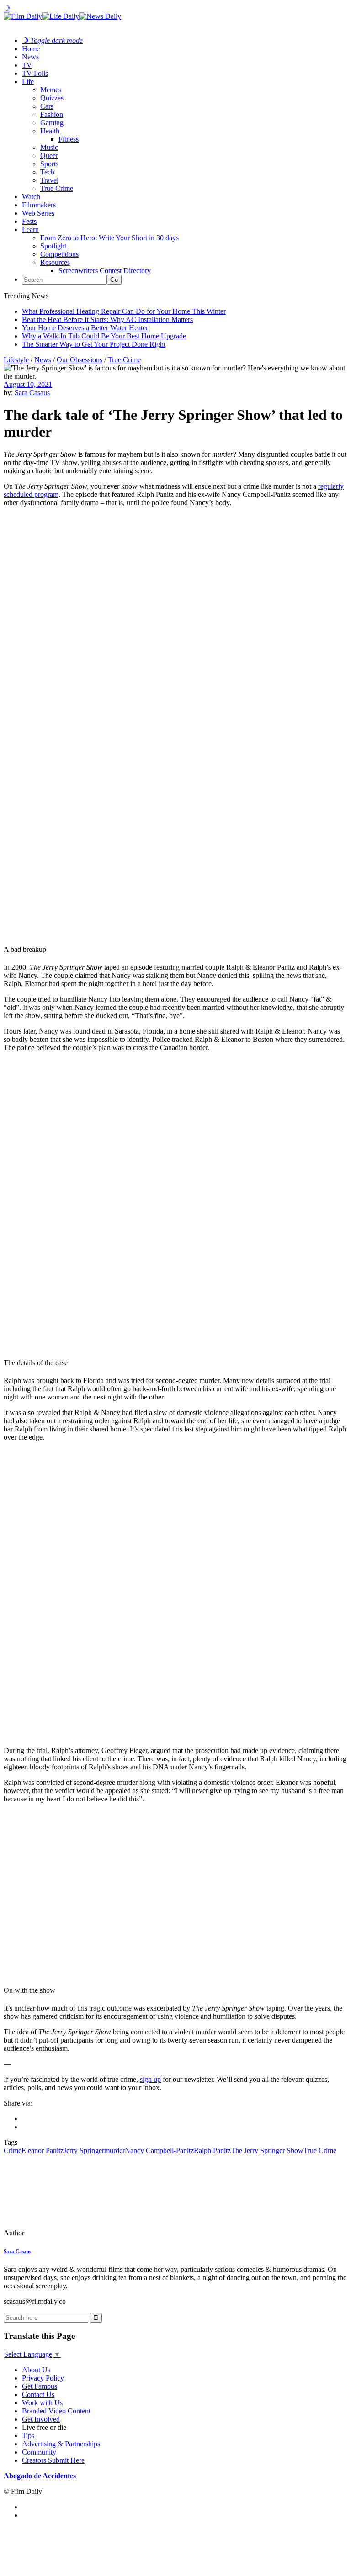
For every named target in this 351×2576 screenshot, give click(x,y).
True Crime (57, 188)
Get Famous (40, 2386)
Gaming (52, 123)
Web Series (38, 213)
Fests (29, 221)
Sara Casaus (32, 393)
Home (31, 49)
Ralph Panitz (212, 2151)
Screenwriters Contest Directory (105, 271)
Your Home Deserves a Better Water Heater (85, 328)
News (30, 57)
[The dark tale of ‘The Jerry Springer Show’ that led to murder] (66, 2233)
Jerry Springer (84, 2151)
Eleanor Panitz (43, 2151)
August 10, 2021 (28, 384)
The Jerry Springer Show (267, 2151)
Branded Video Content (56, 2411)
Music (49, 147)
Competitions (59, 254)
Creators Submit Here (53, 2460)
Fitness (69, 139)
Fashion (52, 114)
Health (50, 131)
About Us (36, 2370)
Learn (30, 230)
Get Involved (41, 2419)
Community (39, 2452)
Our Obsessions (80, 360)
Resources (55, 262)
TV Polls (35, 73)
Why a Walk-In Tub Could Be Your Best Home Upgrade (104, 336)
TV (27, 65)
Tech (47, 172)
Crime (13, 2151)
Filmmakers (39, 205)
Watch (31, 197)
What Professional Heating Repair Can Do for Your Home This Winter (124, 311)
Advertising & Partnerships (61, 2444)
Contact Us (38, 2394)
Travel (49, 180)
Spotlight (53, 246)
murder (114, 2151)
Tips (28, 2436)
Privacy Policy (43, 2378)
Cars (47, 106)
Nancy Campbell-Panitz (159, 2151)
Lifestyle (16, 360)
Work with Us (42, 2403)
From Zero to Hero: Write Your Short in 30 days (109, 238)
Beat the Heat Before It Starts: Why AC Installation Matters (107, 319)
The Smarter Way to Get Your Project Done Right (94, 344)
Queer (49, 156)
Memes (51, 90)
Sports (49, 164)
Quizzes (52, 98)
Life (28, 82)
